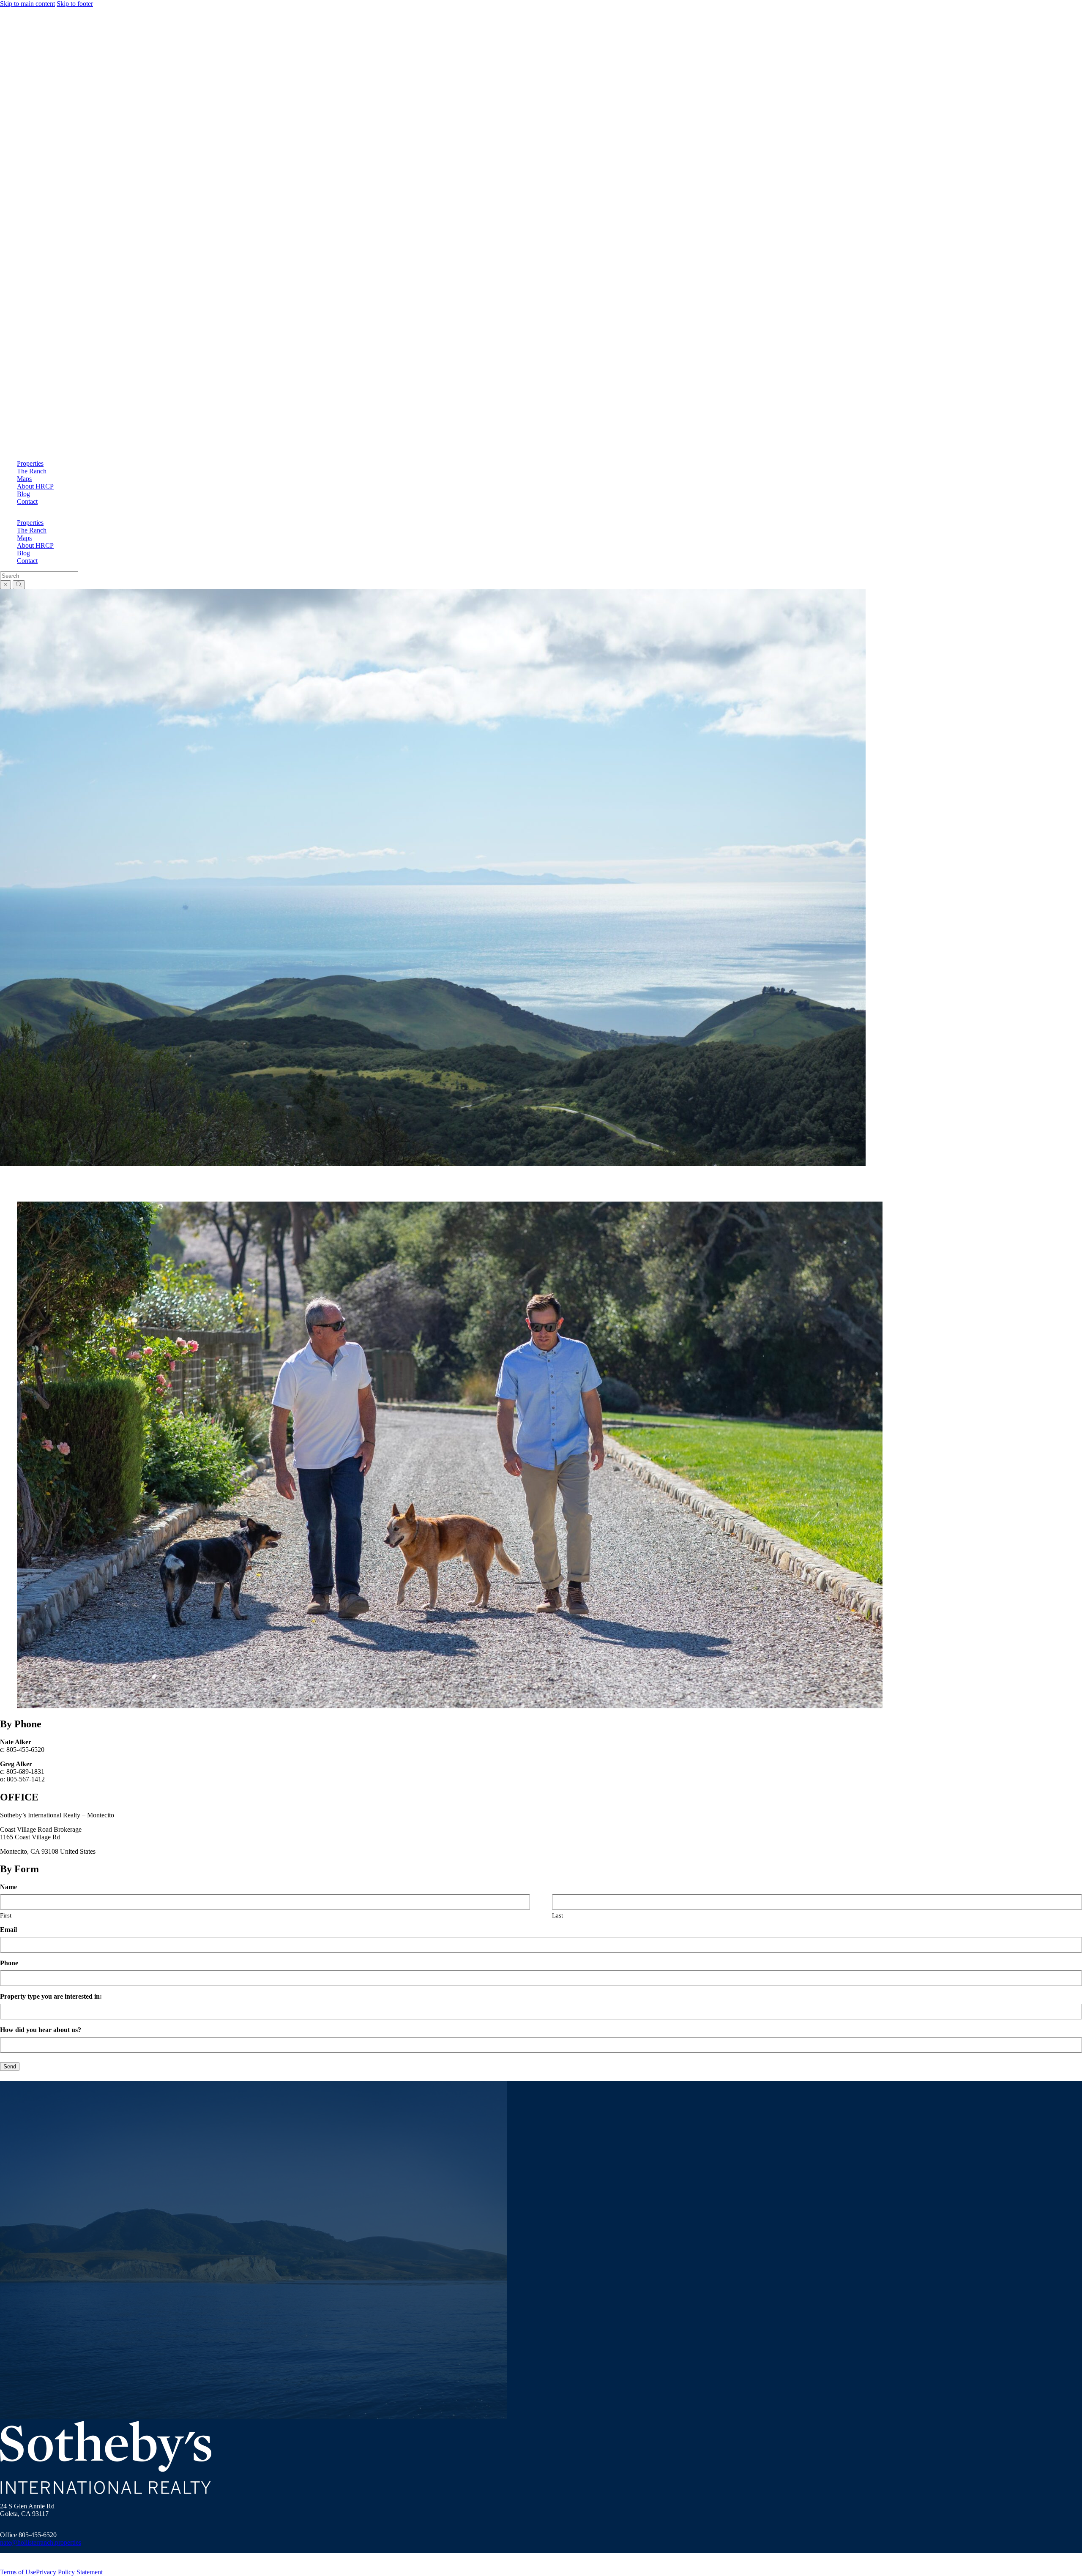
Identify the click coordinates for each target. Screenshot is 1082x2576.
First (6, 1915)
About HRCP (35, 486)
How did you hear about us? (41, 2030)
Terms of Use (18, 2572)
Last (557, 1915)
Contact (27, 501)
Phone (9, 1963)
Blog (23, 494)
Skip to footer (75, 4)
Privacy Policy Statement (69, 2572)
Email (8, 1930)
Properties (30, 463)
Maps (24, 479)
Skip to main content (27, 4)
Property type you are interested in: (51, 1996)
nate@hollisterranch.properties (41, 2542)
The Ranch (32, 471)
